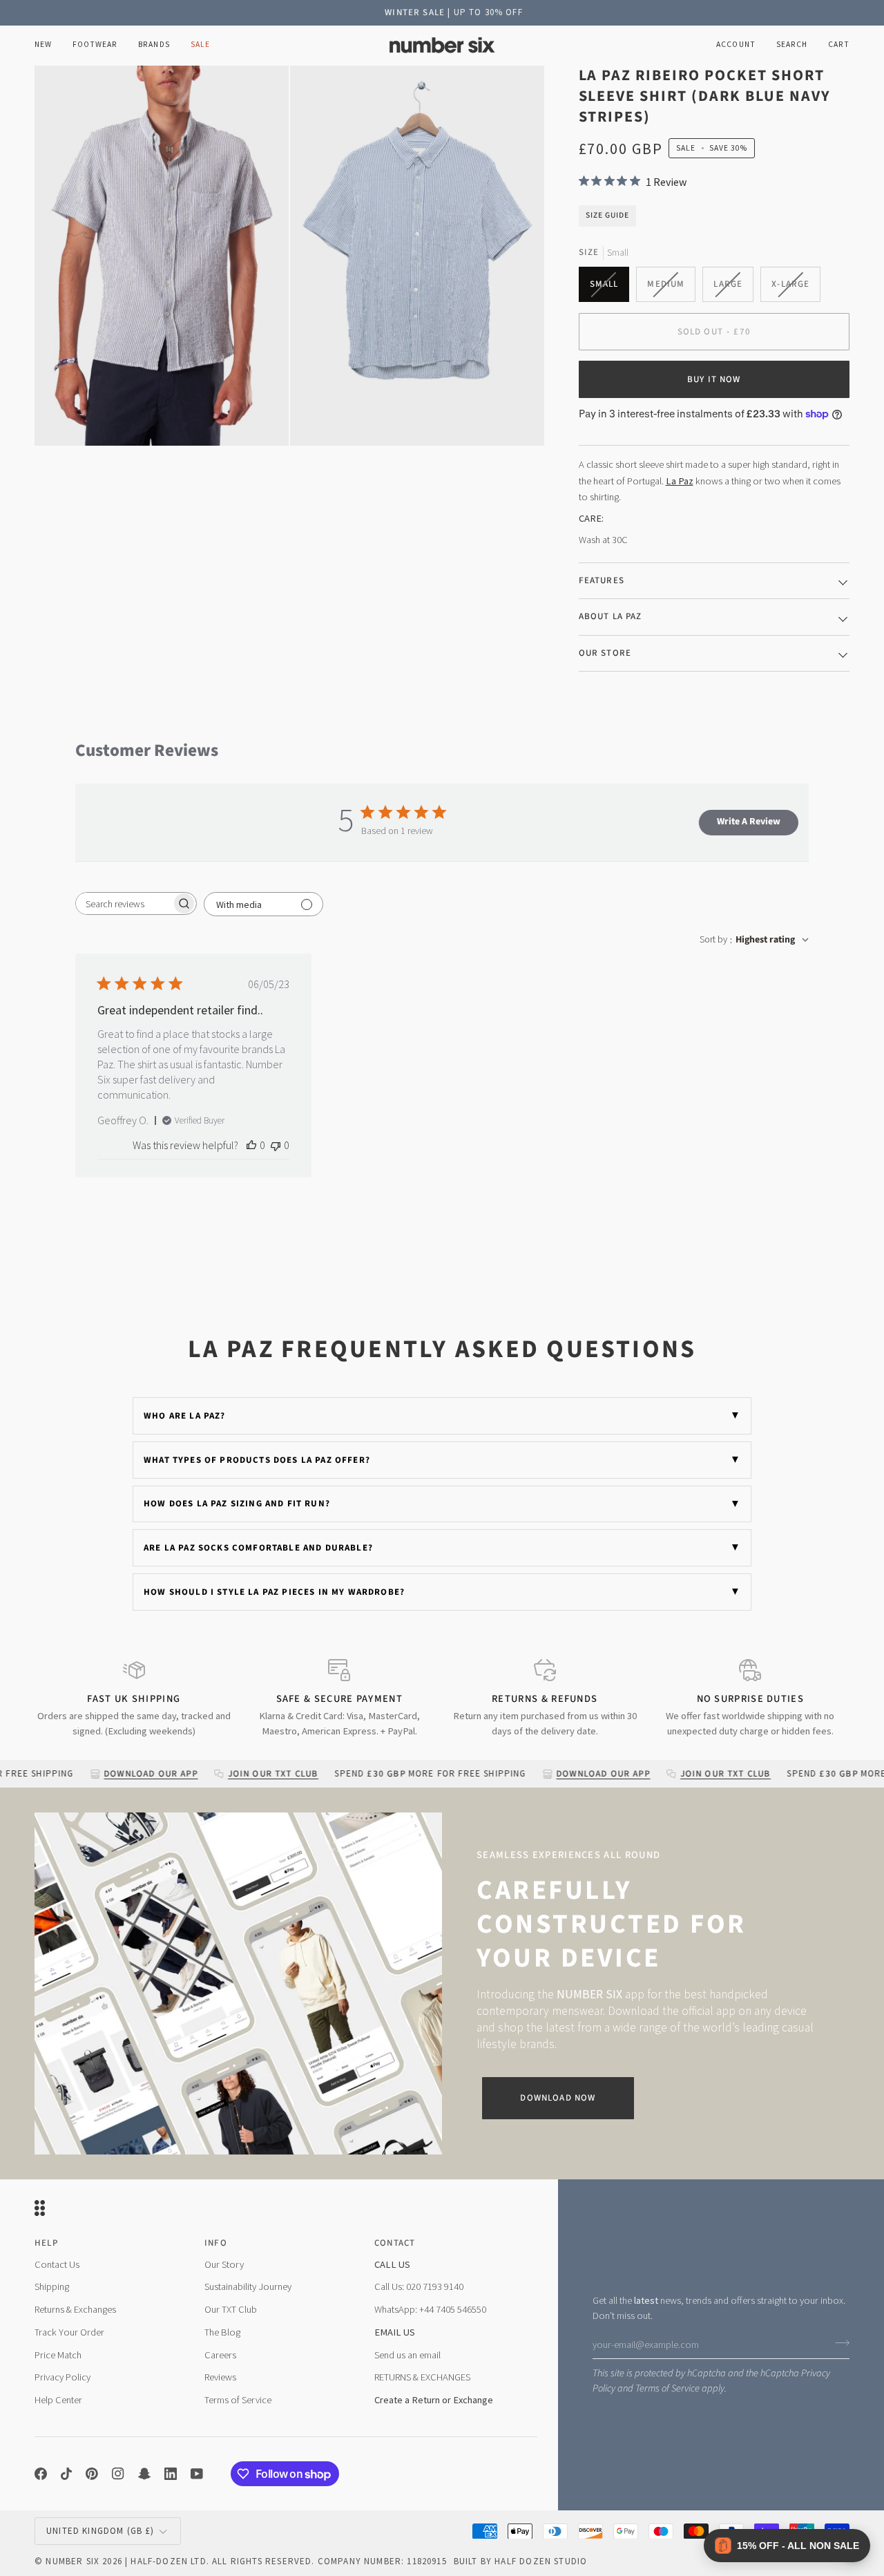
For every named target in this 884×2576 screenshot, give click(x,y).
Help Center (58, 2400)
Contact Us (57, 2264)
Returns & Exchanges (75, 2309)
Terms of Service (667, 2388)
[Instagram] (118, 2474)
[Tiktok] (66, 2474)
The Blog (222, 2332)
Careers (220, 2355)
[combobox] (754, 940)
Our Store (605, 653)
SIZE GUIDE (607, 215)
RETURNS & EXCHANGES (422, 2377)
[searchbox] (124, 903)
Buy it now (714, 379)
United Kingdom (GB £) (100, 2531)
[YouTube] (197, 2474)
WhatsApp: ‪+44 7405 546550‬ (430, 2309)
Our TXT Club (231, 2309)
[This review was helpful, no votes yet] (251, 1145)
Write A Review (749, 822)
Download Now (558, 2098)
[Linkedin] (171, 2474)
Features (602, 580)
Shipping (52, 2286)
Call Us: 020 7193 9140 (419, 2286)
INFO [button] (216, 2243)
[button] (95, 45)
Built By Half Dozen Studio (520, 2561)
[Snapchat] (144, 2474)
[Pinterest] (92, 2474)
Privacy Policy (63, 2377)
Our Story (224, 2264)
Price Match (58, 2355)
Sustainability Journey (248, 2286)
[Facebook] (41, 2474)
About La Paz (611, 616)
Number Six (73, 2561)
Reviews (220, 2377)
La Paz (680, 481)
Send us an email (407, 2355)
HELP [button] (46, 2243)
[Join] (838, 2343)
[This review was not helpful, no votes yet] (276, 1145)
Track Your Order (69, 2332)
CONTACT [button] (395, 2243)
